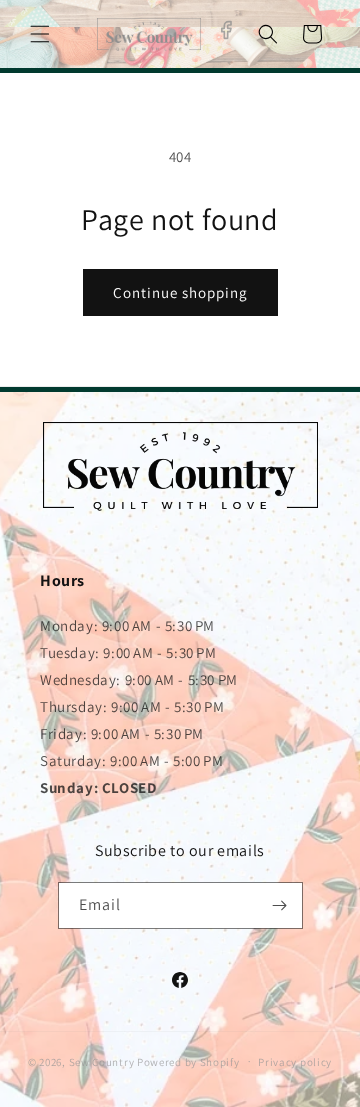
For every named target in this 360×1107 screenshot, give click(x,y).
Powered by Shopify (188, 1061)
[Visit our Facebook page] (225, 29)
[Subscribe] (280, 905)
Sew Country (102, 1061)
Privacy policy (295, 1062)
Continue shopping (180, 292)
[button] (40, 34)
